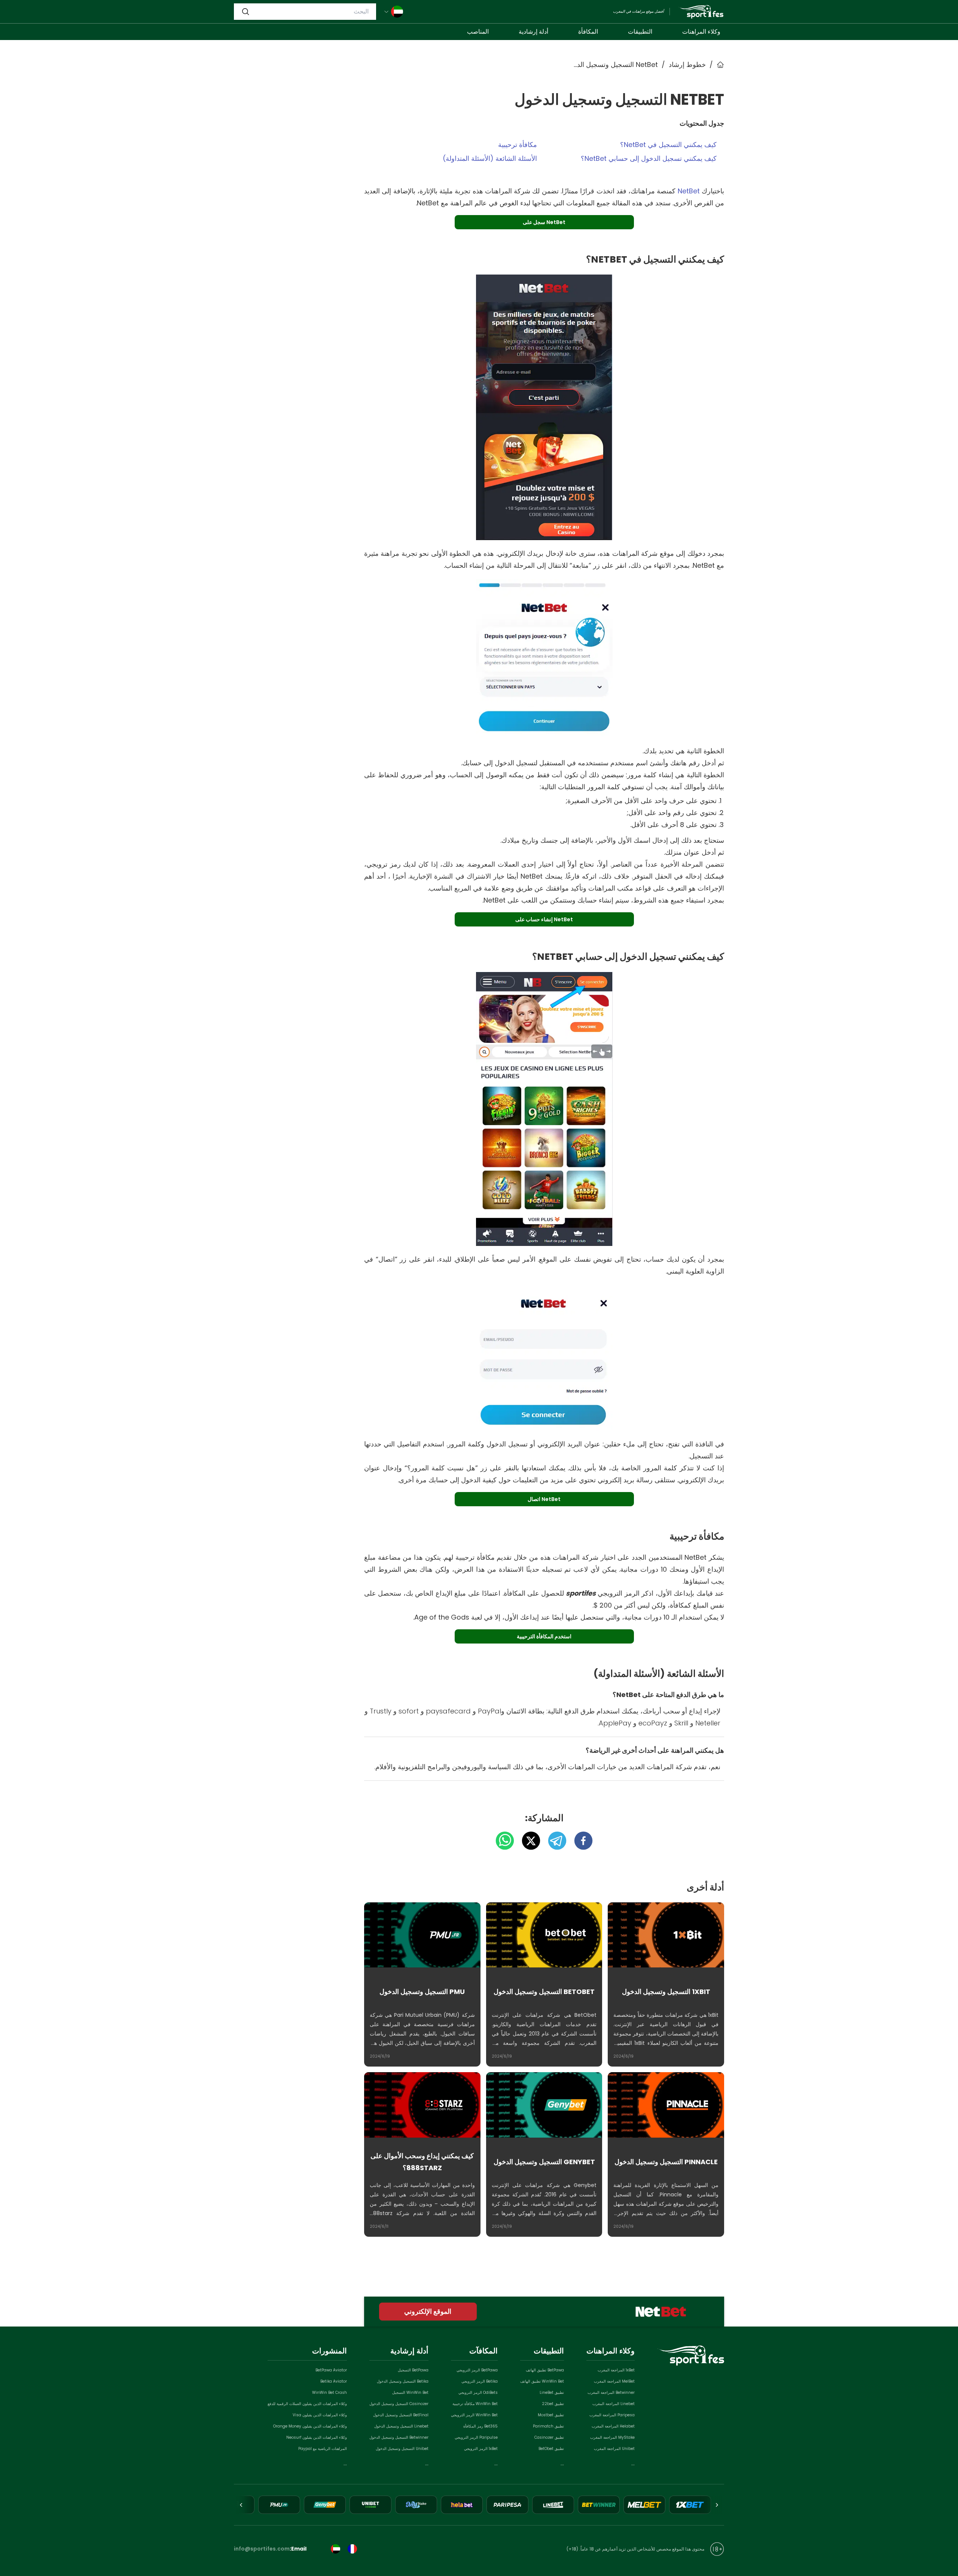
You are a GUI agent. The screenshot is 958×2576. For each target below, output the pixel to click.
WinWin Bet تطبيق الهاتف (542, 2381)
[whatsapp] (505, 1841)
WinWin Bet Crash (329, 2393)
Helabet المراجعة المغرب (613, 2426)
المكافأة (588, 32)
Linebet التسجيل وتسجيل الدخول (401, 2426)
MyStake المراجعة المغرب (612, 2437)
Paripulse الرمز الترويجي (476, 2437)
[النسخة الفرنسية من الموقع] (352, 2549)
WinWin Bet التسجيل (410, 2393)
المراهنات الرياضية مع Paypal (323, 2449)
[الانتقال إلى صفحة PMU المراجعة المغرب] (279, 2505)
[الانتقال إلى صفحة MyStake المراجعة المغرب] (416, 2505)
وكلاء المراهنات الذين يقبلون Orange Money (310, 2426)
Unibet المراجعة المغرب (614, 2449)
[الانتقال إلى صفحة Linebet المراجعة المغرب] (553, 2505)
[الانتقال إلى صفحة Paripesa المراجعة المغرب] (507, 2505)
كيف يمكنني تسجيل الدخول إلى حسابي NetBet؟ (649, 158)
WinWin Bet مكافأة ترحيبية (475, 2404)
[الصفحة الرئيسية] (701, 12)
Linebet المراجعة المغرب (614, 2404)
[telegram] (553, 1841)
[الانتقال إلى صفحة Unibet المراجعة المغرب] (370, 2505)
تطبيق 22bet (553, 2404)
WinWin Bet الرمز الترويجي (474, 2415)
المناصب (478, 32)
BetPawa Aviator (331, 2370)
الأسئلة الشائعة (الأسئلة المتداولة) (490, 158)
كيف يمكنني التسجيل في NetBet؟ (668, 145)
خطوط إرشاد (687, 65)
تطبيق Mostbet (551, 2415)
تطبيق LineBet (552, 2393)
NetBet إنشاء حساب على (544, 919)
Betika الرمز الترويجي (480, 2381)
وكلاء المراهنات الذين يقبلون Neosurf (317, 2437)
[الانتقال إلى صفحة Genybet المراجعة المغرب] (325, 2505)
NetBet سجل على (544, 222)
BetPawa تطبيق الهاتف (545, 2370)
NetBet (689, 191)
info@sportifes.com (262, 2549)
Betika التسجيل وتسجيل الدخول (403, 2381)
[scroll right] (241, 2505)
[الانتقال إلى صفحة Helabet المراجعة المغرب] (462, 2505)
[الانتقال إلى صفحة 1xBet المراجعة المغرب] (690, 2505)
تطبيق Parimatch (548, 2426)
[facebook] (580, 1841)
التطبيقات (640, 32)
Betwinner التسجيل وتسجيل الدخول (399, 2437)
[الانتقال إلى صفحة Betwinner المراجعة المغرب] (599, 2505)
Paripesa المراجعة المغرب (612, 2415)
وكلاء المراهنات (701, 32)
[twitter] (527, 1841)
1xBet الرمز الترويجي (481, 2449)
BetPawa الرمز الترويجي (477, 2370)
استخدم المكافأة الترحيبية (544, 1636)
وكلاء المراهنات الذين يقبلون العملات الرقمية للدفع (307, 2404)
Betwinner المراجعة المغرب (611, 2393)
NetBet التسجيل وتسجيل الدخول (615, 65)
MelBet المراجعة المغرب (614, 2381)
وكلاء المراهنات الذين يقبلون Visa (320, 2415)
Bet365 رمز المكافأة (480, 2426)
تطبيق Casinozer (549, 2437)
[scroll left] (717, 2505)
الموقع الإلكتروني (428, 2311)
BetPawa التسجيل (413, 2370)
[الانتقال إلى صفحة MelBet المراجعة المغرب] (644, 2505)
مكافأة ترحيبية (518, 145)
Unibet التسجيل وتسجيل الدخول (402, 2449)
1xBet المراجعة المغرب (616, 2370)
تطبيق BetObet (551, 2449)
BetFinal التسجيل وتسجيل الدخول (401, 2415)
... (633, 2463)
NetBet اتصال (544, 1499)
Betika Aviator (334, 2381)
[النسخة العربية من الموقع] (335, 2549)
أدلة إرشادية (533, 32)
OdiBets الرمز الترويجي (478, 2393)
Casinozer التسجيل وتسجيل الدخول (399, 2404)
